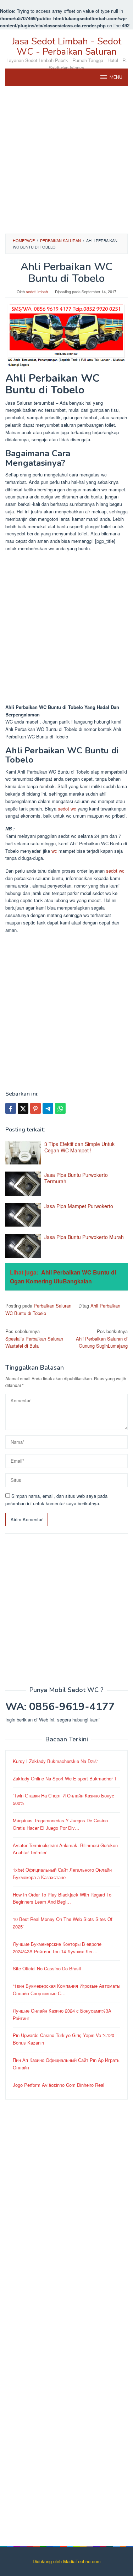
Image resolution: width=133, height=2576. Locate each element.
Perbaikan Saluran (52, 1306)
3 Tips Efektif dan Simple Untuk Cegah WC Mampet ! (79, 1147)
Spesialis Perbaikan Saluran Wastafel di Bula (34, 1339)
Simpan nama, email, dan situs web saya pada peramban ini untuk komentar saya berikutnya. (56, 1500)
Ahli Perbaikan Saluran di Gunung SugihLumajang (102, 1339)
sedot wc (67, 809)
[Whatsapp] (60, 1108)
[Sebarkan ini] (11, 1108)
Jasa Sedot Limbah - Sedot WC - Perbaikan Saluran (67, 47)
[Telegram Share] (48, 1108)
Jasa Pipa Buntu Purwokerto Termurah (76, 1178)
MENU (116, 77)
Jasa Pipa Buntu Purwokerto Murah (84, 1237)
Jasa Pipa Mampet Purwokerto (79, 1206)
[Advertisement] (66, 160)
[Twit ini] (23, 1108)
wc (54, 851)
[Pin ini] (35, 1108)
